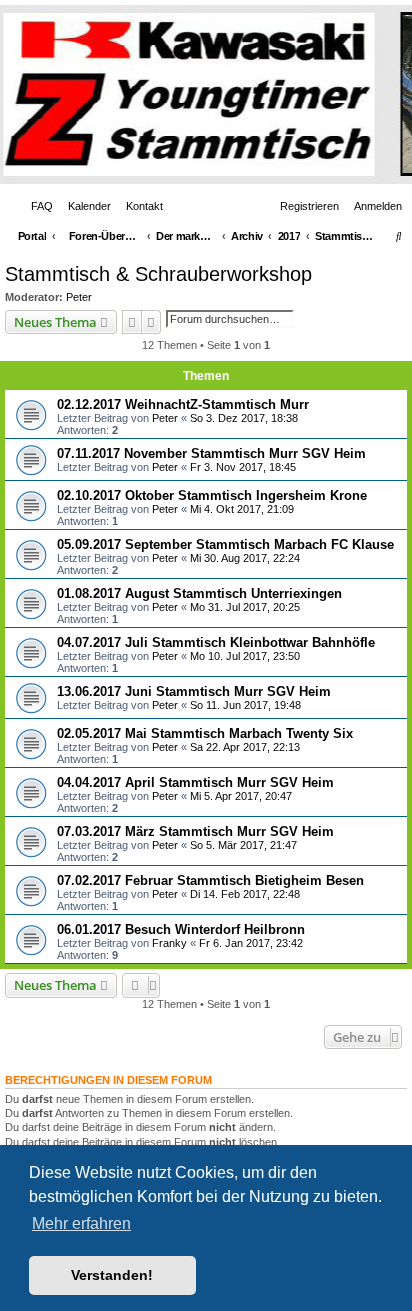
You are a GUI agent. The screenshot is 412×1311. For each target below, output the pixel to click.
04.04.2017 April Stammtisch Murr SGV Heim (195, 782)
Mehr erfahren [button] (81, 1223)
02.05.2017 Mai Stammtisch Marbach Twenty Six (205, 733)
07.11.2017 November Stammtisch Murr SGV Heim (211, 453)
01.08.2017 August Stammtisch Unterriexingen (199, 593)
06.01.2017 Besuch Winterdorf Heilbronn (181, 929)
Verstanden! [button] (112, 1275)
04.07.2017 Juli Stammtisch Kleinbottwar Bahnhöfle (216, 642)
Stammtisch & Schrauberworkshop (158, 274)
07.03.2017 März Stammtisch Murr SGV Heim (195, 831)
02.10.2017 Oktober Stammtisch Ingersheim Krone (212, 495)
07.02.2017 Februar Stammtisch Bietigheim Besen (210, 880)
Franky (169, 943)
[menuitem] (38, 206)
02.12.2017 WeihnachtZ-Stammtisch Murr (183, 404)
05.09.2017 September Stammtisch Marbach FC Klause (225, 544)
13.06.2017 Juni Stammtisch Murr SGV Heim (194, 691)
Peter (79, 297)
